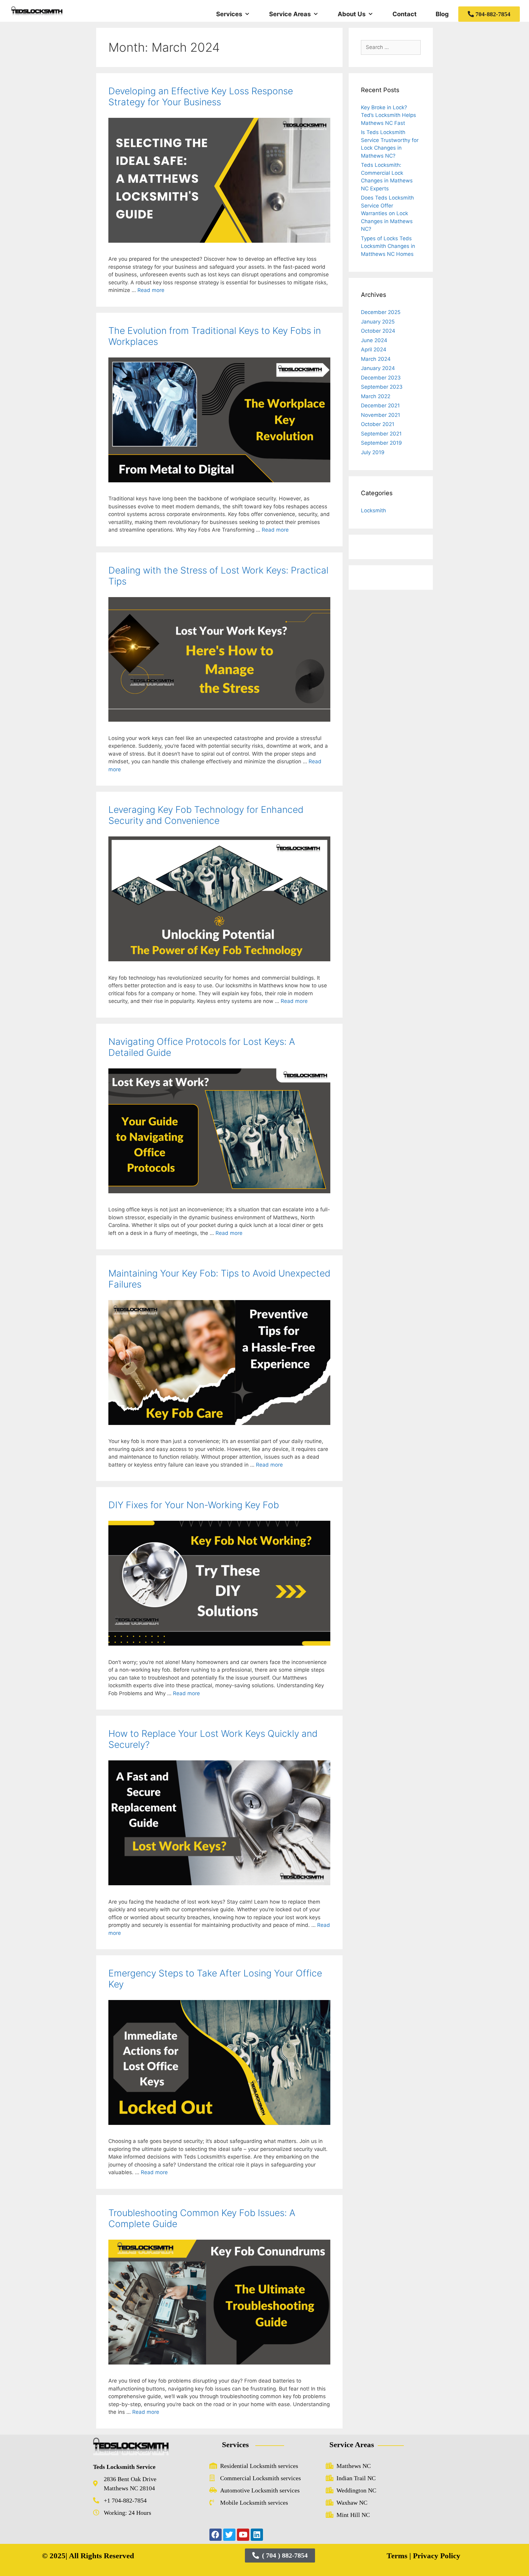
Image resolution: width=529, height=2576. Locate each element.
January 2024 (378, 368)
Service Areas (290, 14)
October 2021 (378, 424)
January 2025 (378, 322)
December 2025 (381, 312)
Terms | (399, 2556)
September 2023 (382, 387)
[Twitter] (229, 2535)
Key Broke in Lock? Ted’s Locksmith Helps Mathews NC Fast (388, 115)
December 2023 (381, 378)
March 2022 (376, 396)
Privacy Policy (436, 2556)
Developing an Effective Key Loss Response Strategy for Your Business (201, 96)
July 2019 (373, 452)
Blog (442, 14)
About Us (352, 14)
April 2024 (374, 350)
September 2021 (381, 434)
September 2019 (381, 443)
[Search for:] (391, 47)
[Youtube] (243, 2535)
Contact (405, 14)
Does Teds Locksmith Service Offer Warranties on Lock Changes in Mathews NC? (387, 213)
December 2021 (380, 406)
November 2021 (381, 415)
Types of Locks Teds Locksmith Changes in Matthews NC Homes (388, 246)
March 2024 (376, 359)
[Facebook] (216, 2535)
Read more (151, 290)
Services (229, 14)
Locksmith (373, 510)
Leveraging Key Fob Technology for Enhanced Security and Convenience (206, 815)
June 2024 (374, 340)
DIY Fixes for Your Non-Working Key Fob (194, 1505)
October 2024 (378, 331)
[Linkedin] (257, 2535)
